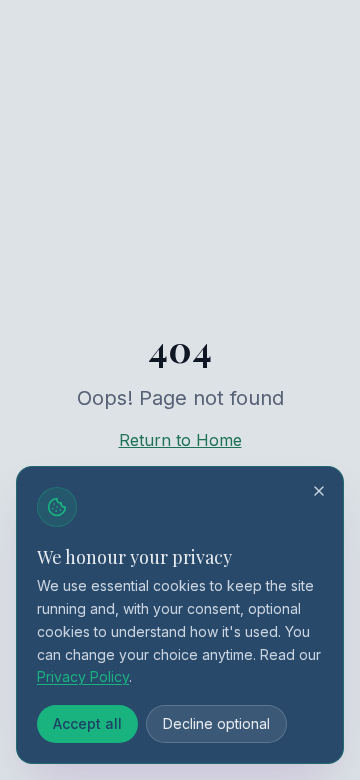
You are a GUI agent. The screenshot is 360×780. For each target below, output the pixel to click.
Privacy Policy (83, 676)
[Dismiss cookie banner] (319, 491)
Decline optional (216, 723)
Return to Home (180, 440)
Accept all (87, 723)
